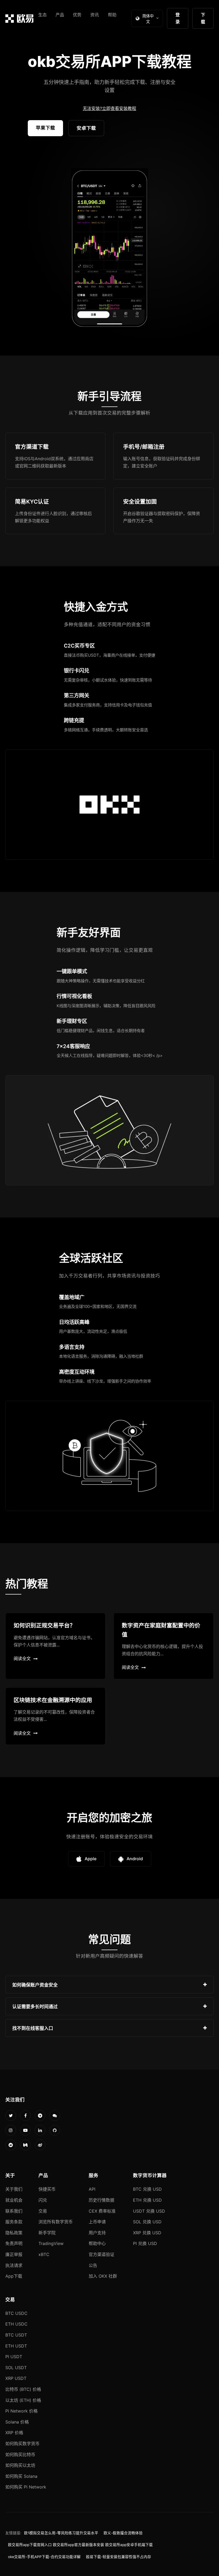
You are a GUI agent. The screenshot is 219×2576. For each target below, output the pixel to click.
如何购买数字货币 (22, 2444)
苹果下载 (45, 128)
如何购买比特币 (20, 2455)
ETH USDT (16, 2346)
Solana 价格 (17, 2422)
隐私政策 (14, 2233)
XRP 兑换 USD (147, 2233)
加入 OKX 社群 (103, 2276)
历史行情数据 (101, 2200)
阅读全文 (22, 1658)
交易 (43, 2211)
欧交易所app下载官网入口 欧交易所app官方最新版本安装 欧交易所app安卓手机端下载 (80, 2545)
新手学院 (47, 2233)
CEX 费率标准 (102, 2211)
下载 (203, 18)
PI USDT (14, 2357)
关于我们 (14, 2189)
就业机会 (14, 2200)
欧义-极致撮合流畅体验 (123, 2533)
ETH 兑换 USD (147, 2200)
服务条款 (14, 2222)
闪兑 (43, 2200)
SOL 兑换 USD (147, 2222)
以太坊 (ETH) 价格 (23, 2400)
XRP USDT (16, 2378)
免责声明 (14, 2243)
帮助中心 (97, 2243)
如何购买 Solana (21, 2476)
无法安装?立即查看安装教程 (109, 108)
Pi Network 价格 (21, 2411)
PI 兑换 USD (145, 2243)
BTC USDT (16, 2335)
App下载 (14, 2276)
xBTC (44, 2254)
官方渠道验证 (101, 2254)
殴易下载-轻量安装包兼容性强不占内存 (119, 2557)
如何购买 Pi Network (26, 2487)
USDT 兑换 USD (149, 2211)
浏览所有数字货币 (56, 2222)
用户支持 (97, 2233)
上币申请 (97, 2222)
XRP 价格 (14, 2433)
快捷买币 (47, 2189)
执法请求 (14, 2265)
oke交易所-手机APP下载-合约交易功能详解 (44, 2557)
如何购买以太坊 (20, 2465)
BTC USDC (16, 2313)
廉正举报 (14, 2254)
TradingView (51, 2243)
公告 (93, 2265)
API (92, 2189)
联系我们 (14, 2211)
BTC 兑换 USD (147, 2189)
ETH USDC (16, 2324)
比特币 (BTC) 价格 (23, 2389)
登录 (178, 18)
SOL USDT (16, 2368)
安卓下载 (86, 128)
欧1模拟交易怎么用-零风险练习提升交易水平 (61, 2533)
